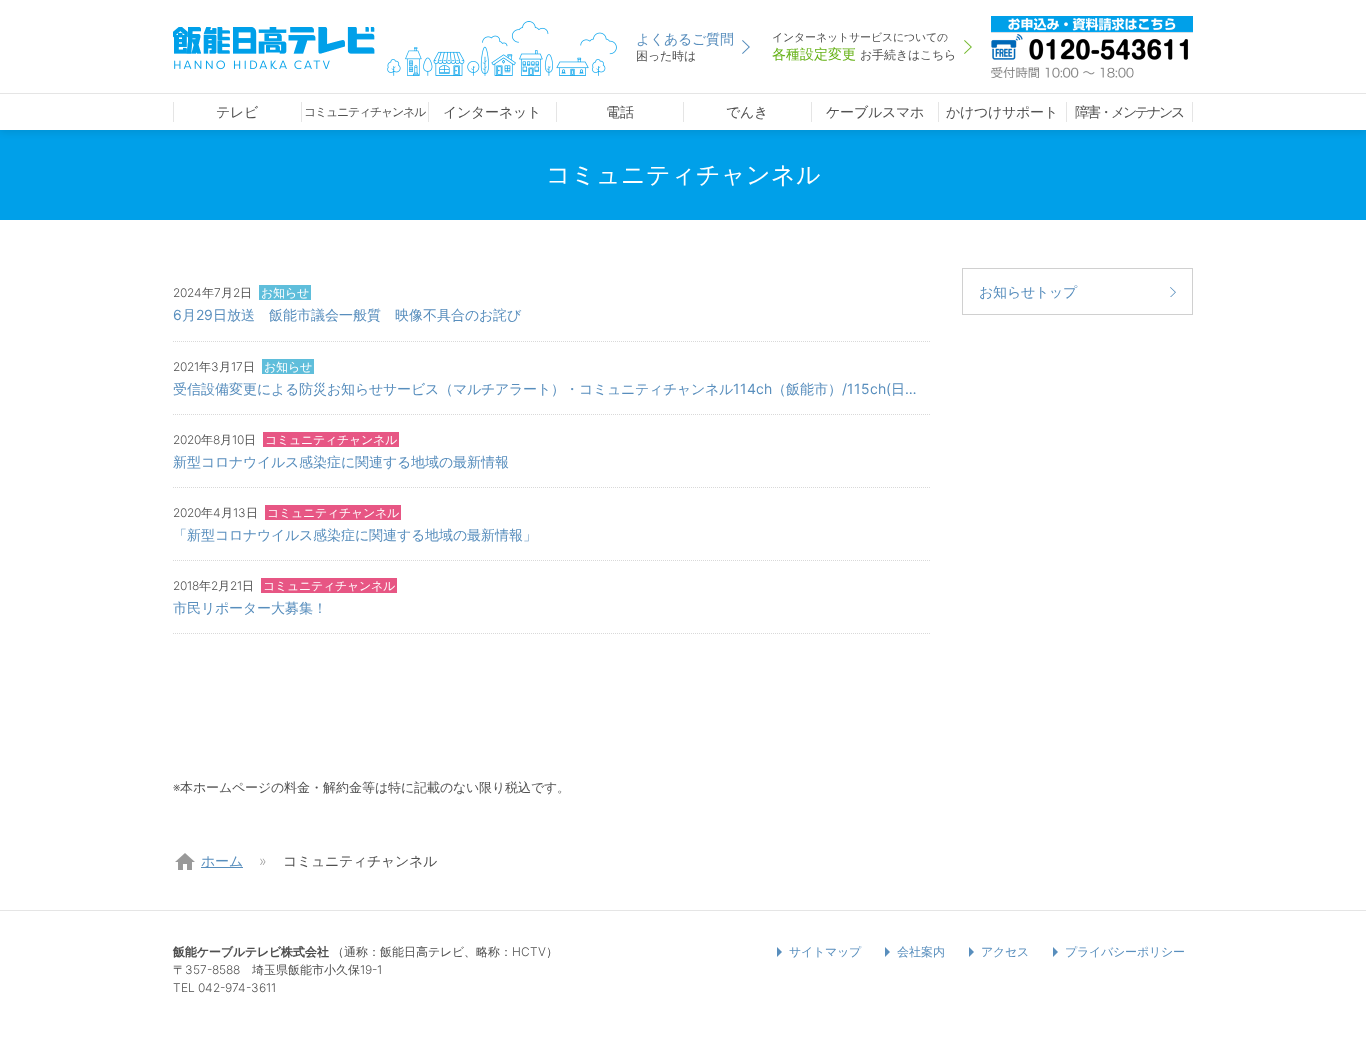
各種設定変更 (864, 46)
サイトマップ (825, 951)
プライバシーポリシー (1125, 951)
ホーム (222, 860)
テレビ (237, 111)
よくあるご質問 (685, 46)
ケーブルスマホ (875, 111)
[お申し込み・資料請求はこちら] (1092, 45)
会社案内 (921, 951)
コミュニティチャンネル (364, 111)
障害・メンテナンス (1129, 111)
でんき (747, 111)
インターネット (492, 111)
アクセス (1005, 951)
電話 (620, 111)
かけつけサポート (1002, 111)
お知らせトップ (1028, 291)
